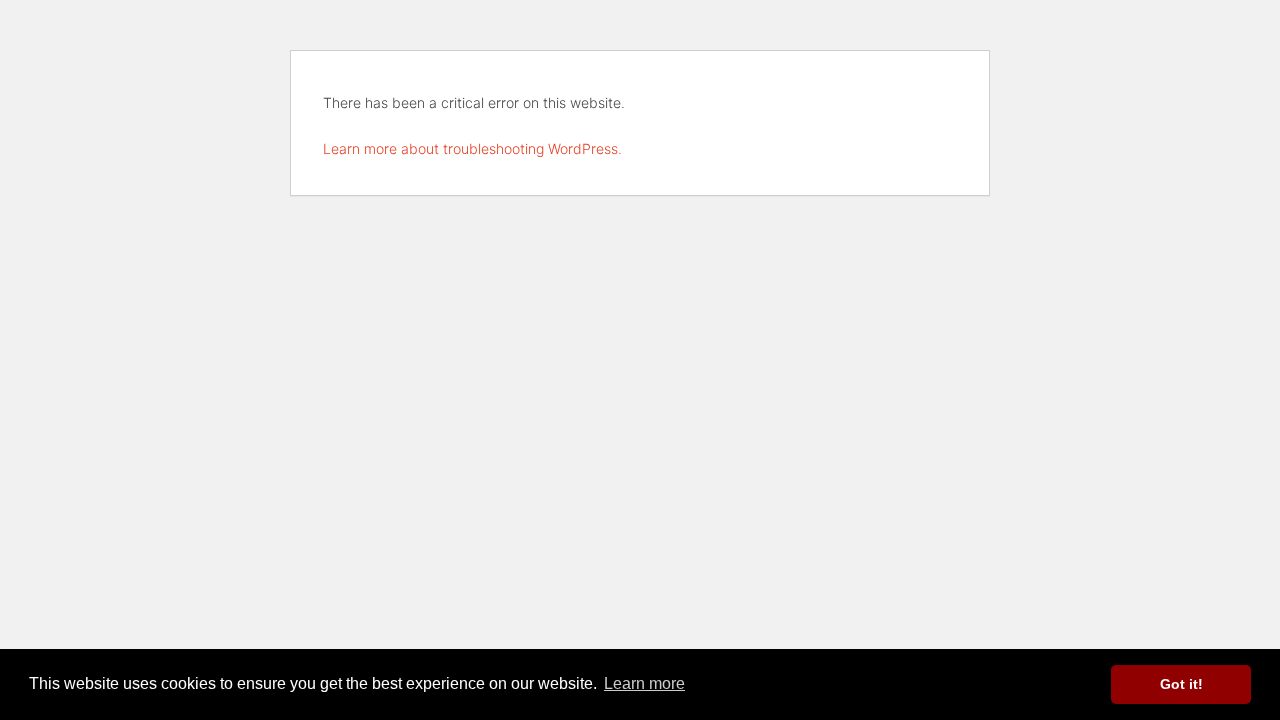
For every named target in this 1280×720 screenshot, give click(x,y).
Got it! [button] (1181, 684)
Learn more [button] (644, 683)
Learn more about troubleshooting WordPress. (472, 148)
